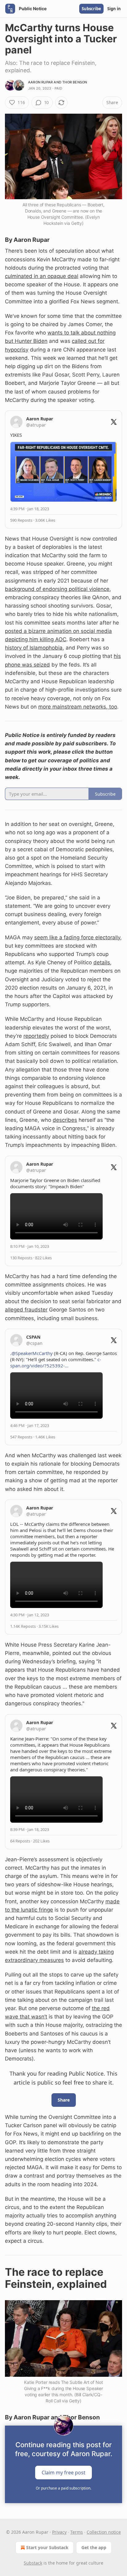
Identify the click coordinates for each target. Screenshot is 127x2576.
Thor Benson (75, 82)
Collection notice (104, 2532)
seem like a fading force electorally (77, 937)
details (102, 962)
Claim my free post (63, 2473)
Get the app (94, 2547)
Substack (33, 2563)
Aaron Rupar (40, 82)
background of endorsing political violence (57, 589)
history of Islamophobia (34, 648)
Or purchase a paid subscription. (63, 2488)
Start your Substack (47, 2547)
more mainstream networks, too (78, 707)
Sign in (114, 9)
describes (65, 1120)
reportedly (36, 1036)
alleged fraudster (26, 1310)
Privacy (59, 2532)
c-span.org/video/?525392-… (56, 1362)
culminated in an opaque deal (42, 276)
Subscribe (91, 9)
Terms (77, 2532)
